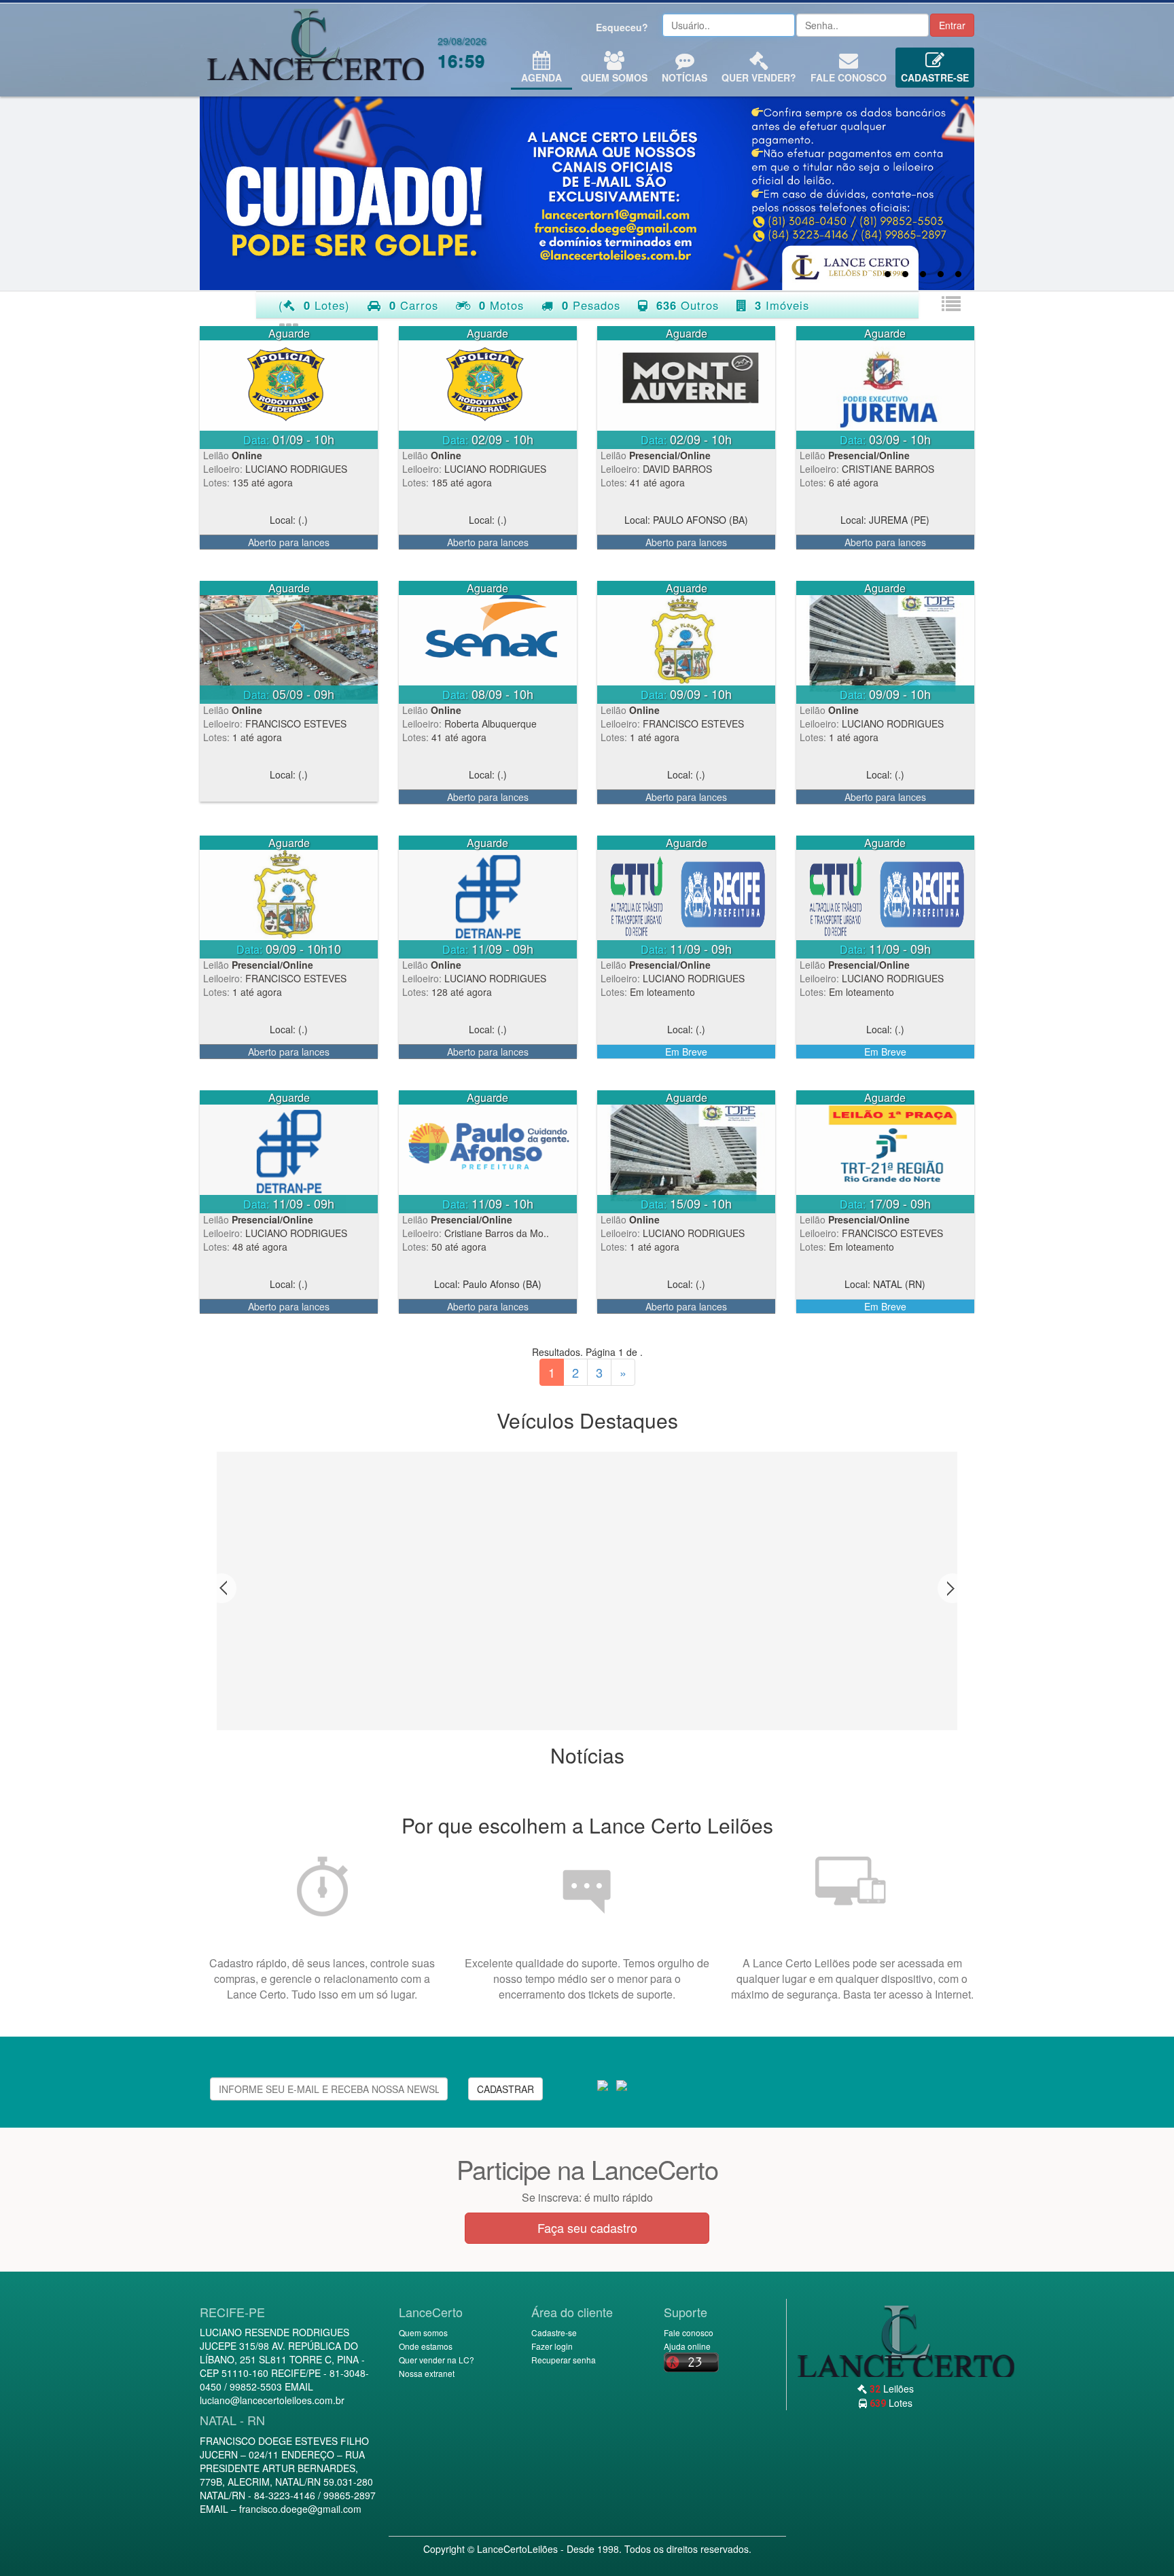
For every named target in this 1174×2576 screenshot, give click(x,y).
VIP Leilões (315, 50)
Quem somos (423, 2332)
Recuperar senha (564, 2360)
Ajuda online (687, 2346)
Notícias (684, 77)
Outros (688, 305)
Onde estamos (426, 2346)
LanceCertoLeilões (517, 2549)
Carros (414, 305)
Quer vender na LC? (437, 2360)
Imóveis (782, 305)
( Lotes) (314, 305)
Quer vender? (759, 77)
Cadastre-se (935, 77)
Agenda (541, 77)
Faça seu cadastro (587, 2228)
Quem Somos (614, 77)
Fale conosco (849, 77)
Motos (501, 305)
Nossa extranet (427, 2373)
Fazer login (552, 2346)
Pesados (591, 305)
